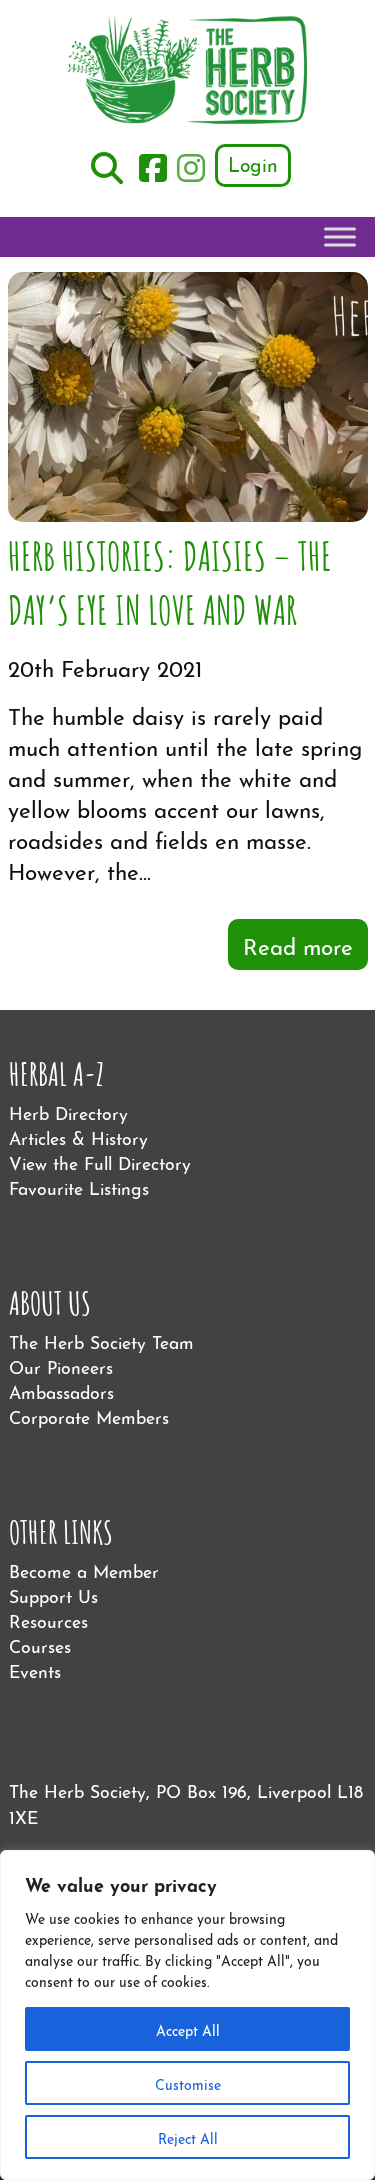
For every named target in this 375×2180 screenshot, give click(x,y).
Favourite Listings (79, 1186)
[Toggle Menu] (340, 237)
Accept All (188, 2029)
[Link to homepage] (188, 71)
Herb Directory (68, 1111)
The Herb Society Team (101, 1340)
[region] (187, 2015)
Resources (48, 1619)
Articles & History (78, 1136)
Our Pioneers (61, 1365)
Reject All (188, 2137)
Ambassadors (61, 1390)
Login (253, 163)
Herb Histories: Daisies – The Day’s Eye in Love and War (170, 581)
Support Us (53, 1594)
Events (35, 1669)
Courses (40, 1644)
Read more (298, 944)
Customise (188, 2083)
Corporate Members (89, 1415)
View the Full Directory (100, 1161)
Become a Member (84, 1569)
